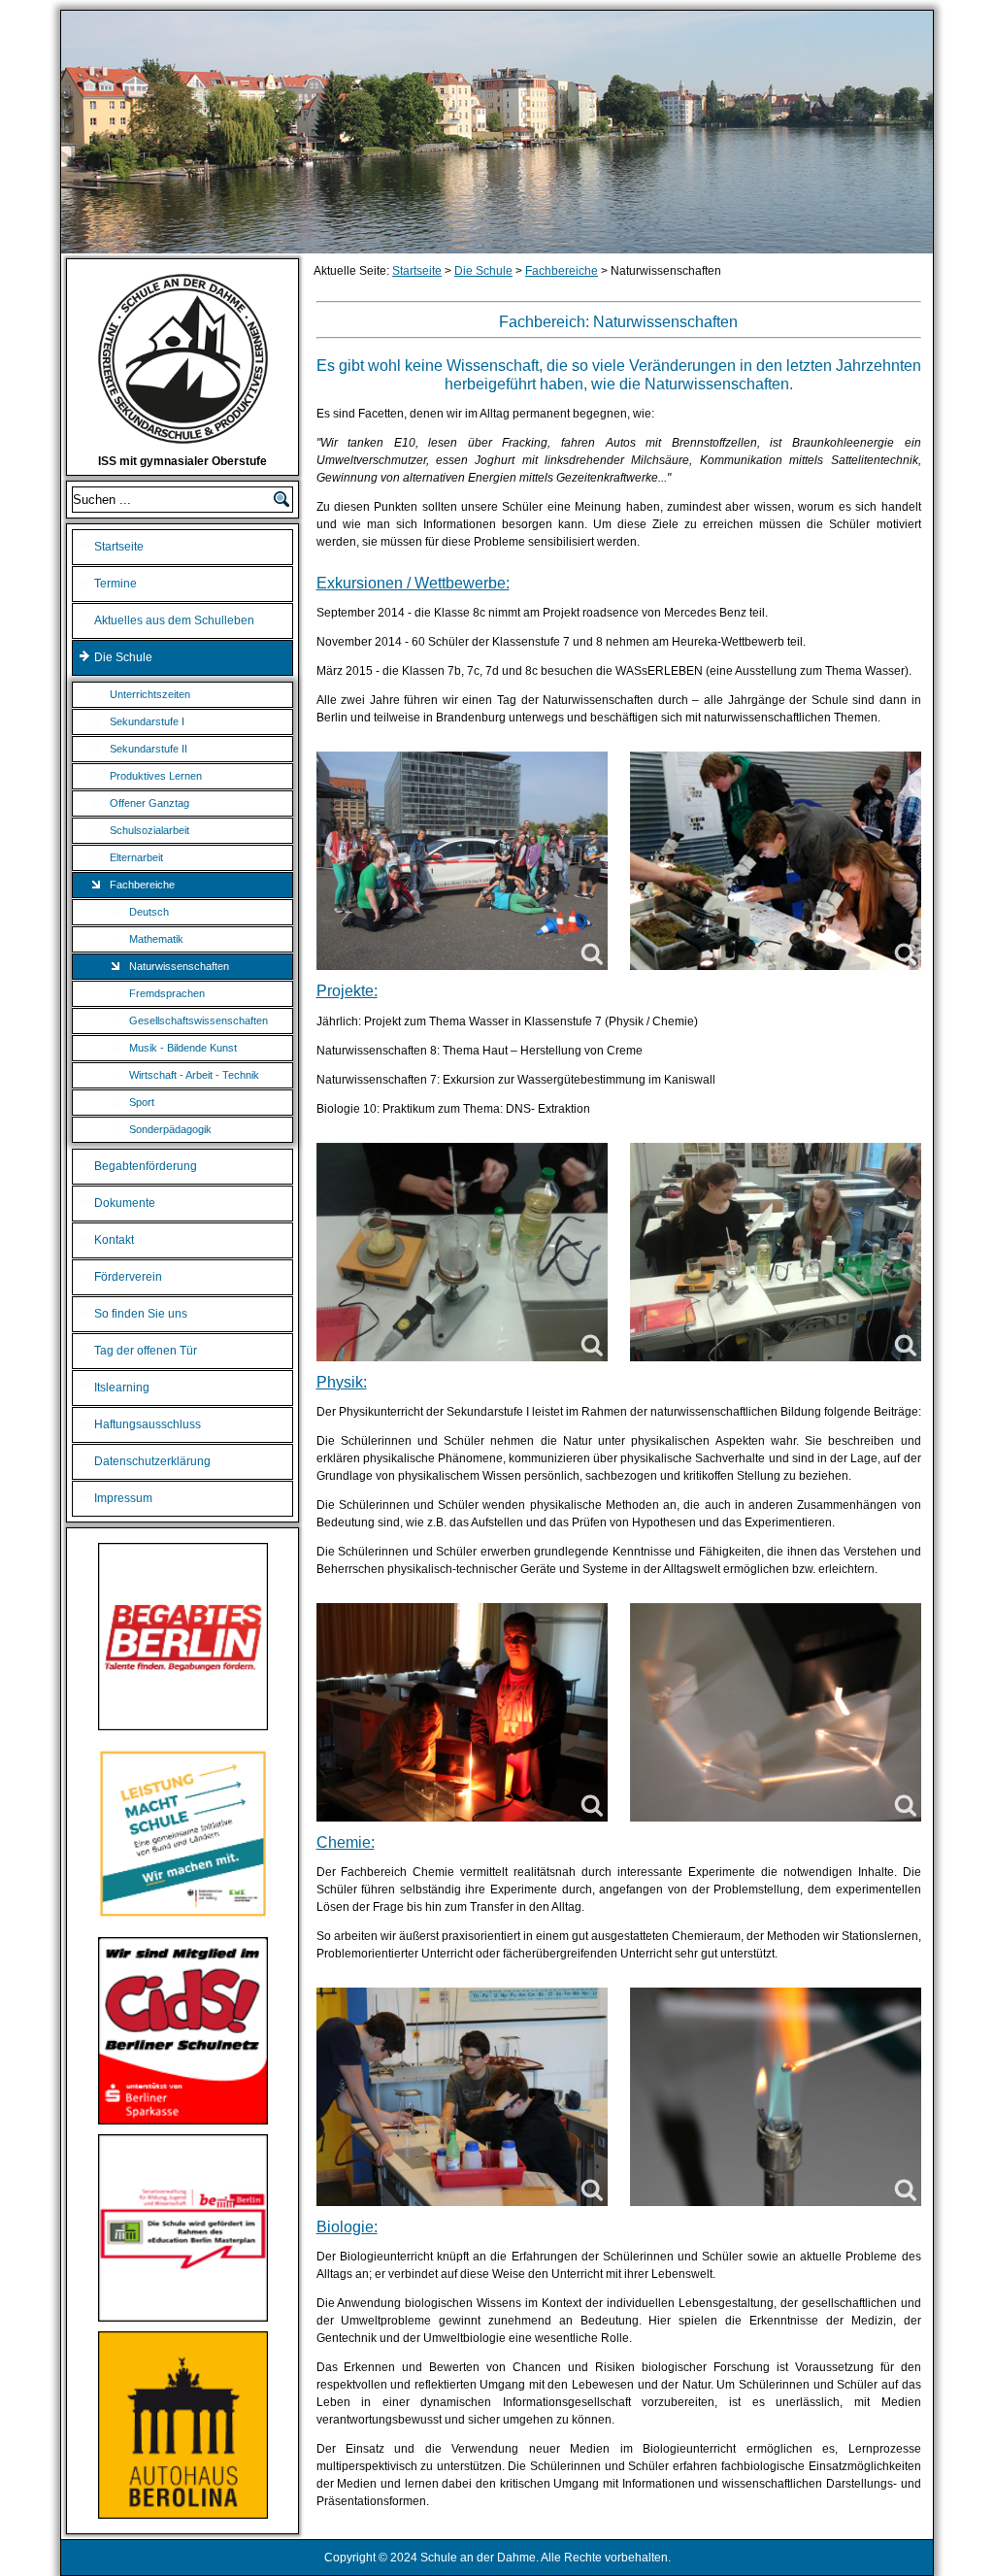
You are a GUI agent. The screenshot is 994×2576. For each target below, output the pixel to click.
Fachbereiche (142, 885)
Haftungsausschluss (148, 1424)
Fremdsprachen (167, 993)
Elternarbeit (136, 857)
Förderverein (128, 1277)
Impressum (123, 1498)
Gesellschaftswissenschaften (199, 1020)
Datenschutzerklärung (152, 1461)
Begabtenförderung (146, 1166)
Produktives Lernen (156, 776)
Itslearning (122, 1388)
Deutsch (149, 912)
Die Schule (123, 657)
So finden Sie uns (141, 1314)
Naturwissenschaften (179, 966)
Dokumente (125, 1203)
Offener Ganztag (149, 803)
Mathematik (156, 939)
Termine (116, 584)
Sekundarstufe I (147, 721)
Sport (142, 1102)
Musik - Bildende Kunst (183, 1048)
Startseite (119, 547)
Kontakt (114, 1240)
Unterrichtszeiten (150, 694)
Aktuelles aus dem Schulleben (174, 620)
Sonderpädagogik (170, 1129)
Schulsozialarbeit (149, 830)
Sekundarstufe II (149, 749)
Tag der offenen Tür (146, 1351)
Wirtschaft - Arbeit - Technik (194, 1075)
